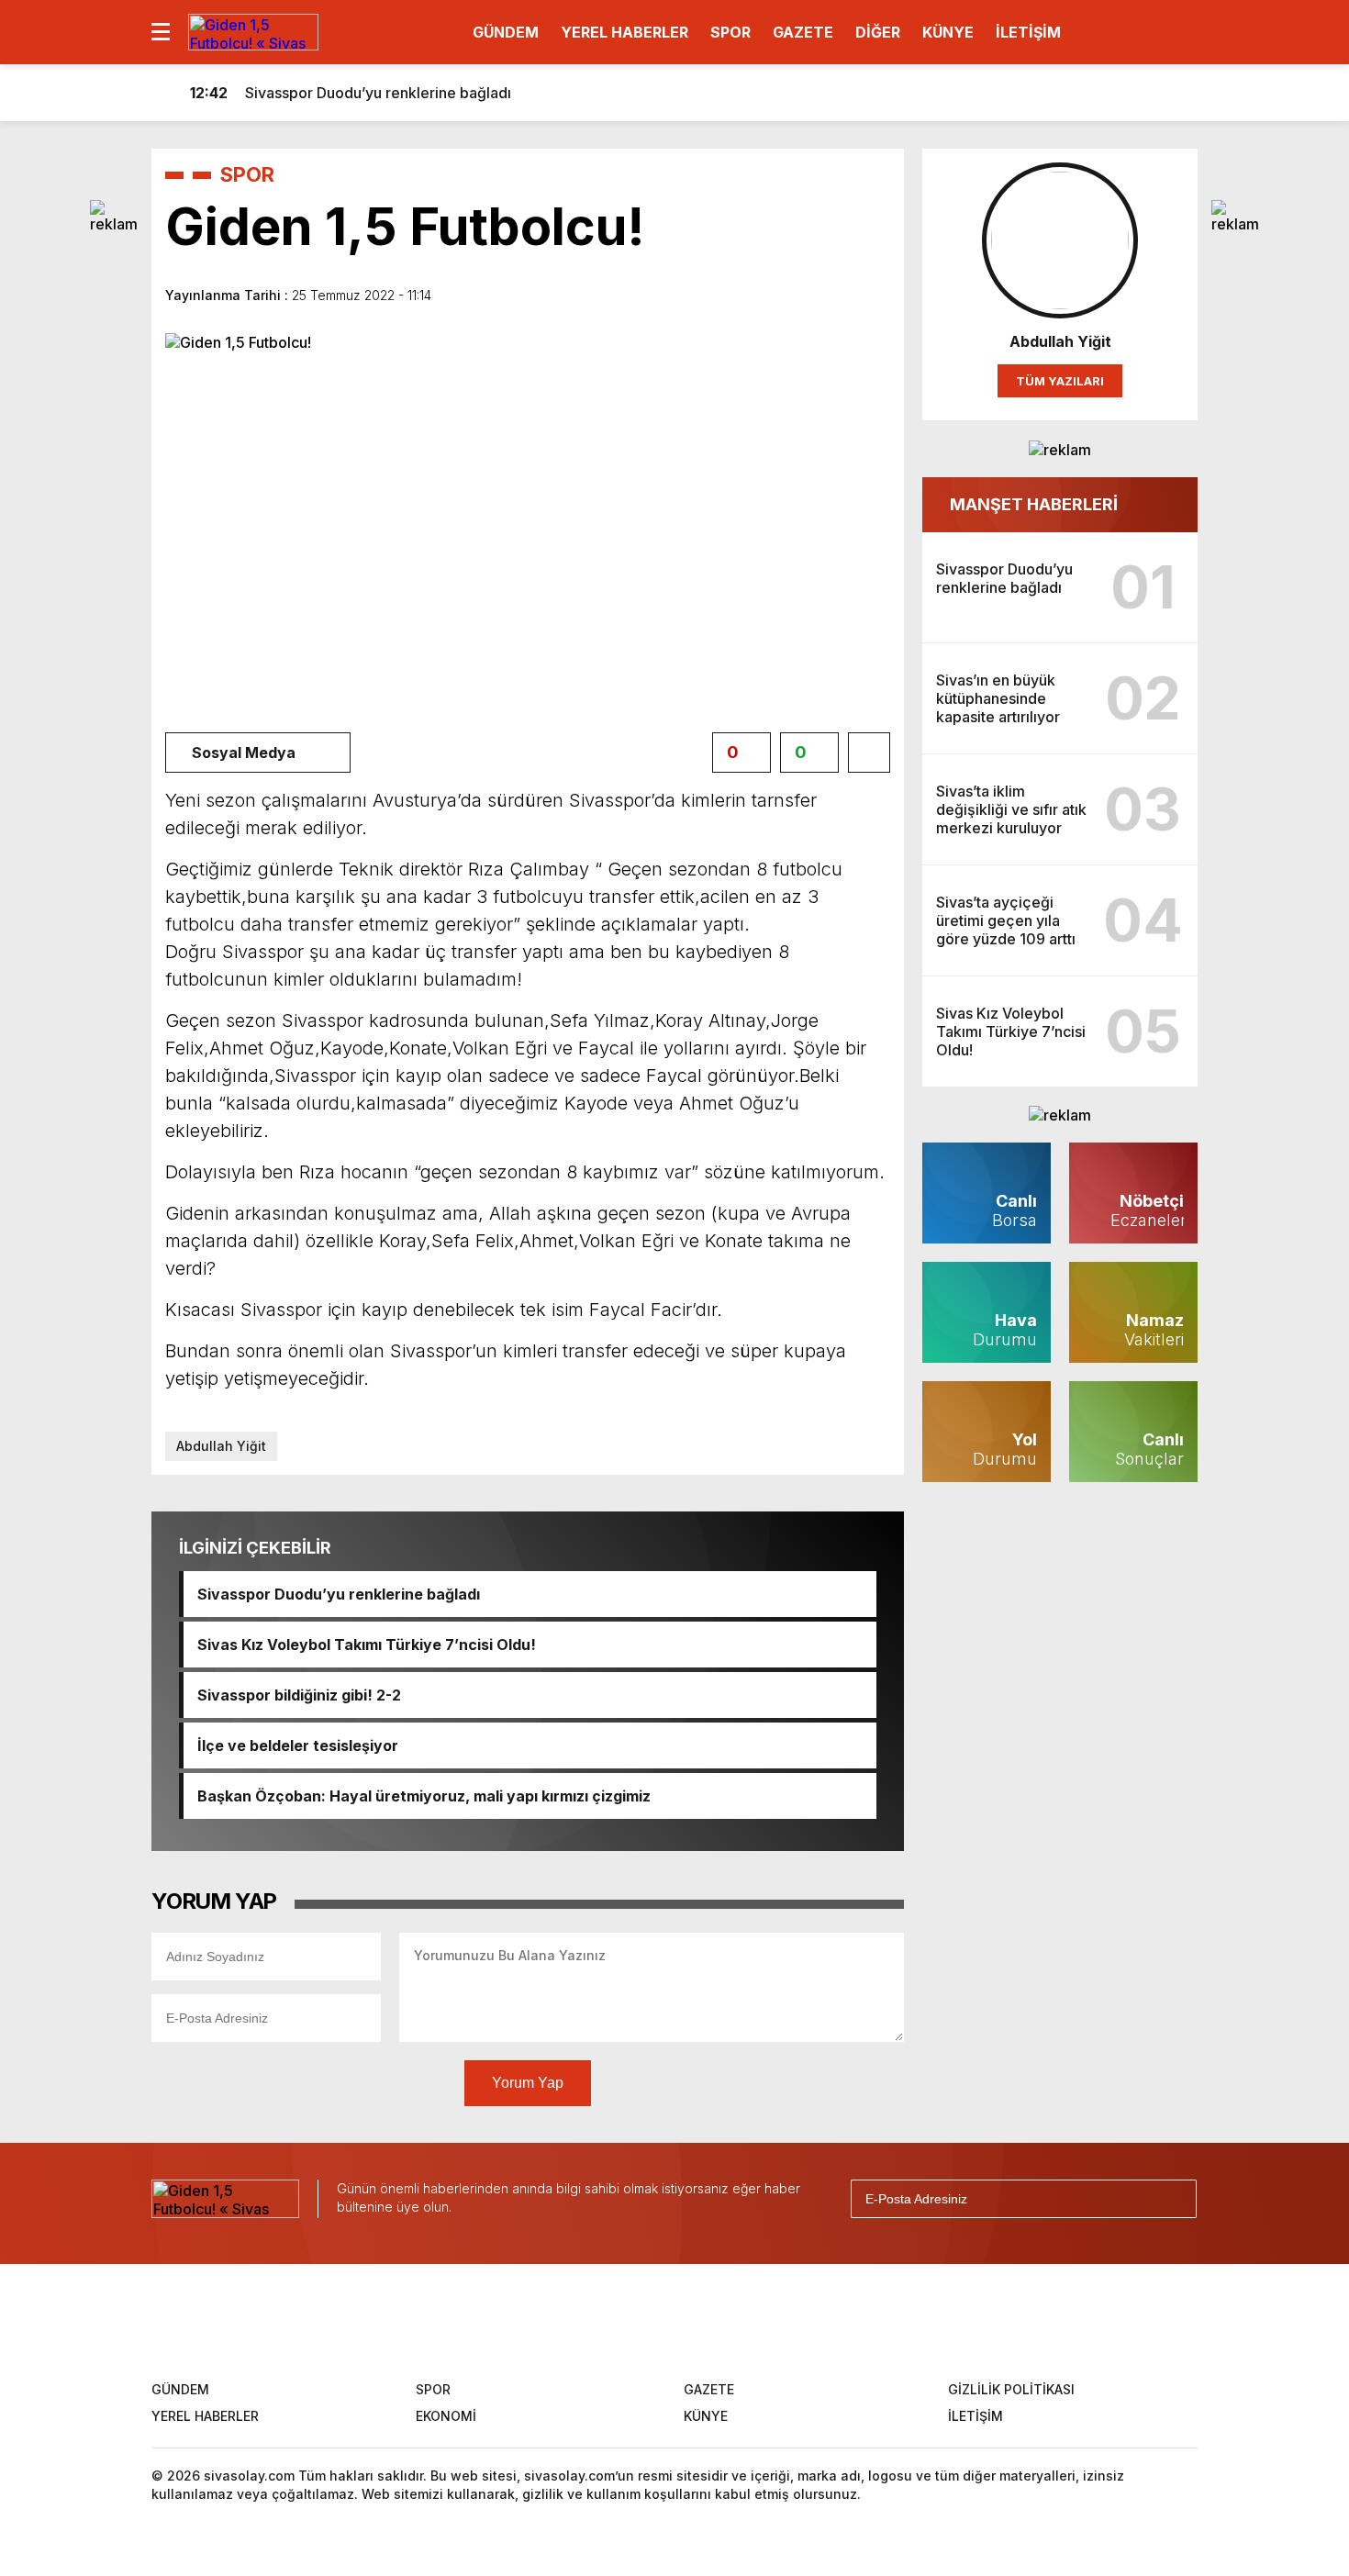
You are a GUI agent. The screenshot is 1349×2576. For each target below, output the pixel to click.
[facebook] (558, 2320)
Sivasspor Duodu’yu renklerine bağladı (339, 1594)
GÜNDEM (506, 32)
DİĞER (878, 32)
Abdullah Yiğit (221, 1446)
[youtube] (740, 2320)
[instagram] (679, 2320)
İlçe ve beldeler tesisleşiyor (298, 1745)
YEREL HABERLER (624, 32)
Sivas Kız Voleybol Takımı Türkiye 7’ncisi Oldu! (367, 1645)
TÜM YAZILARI (1060, 381)
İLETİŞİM (1028, 32)
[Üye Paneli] (1179, 93)
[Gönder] (1175, 2199)
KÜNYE (948, 32)
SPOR (730, 32)
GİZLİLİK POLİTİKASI (1011, 2389)
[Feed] (800, 2320)
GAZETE (803, 32)
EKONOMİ (446, 2416)
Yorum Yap (528, 2083)
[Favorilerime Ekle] (869, 753)
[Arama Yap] (1143, 93)
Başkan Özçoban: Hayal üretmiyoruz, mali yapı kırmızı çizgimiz (424, 1796)
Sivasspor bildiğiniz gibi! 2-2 (299, 1695)
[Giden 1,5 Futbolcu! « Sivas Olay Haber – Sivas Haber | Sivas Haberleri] (253, 30)
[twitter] (619, 2320)
